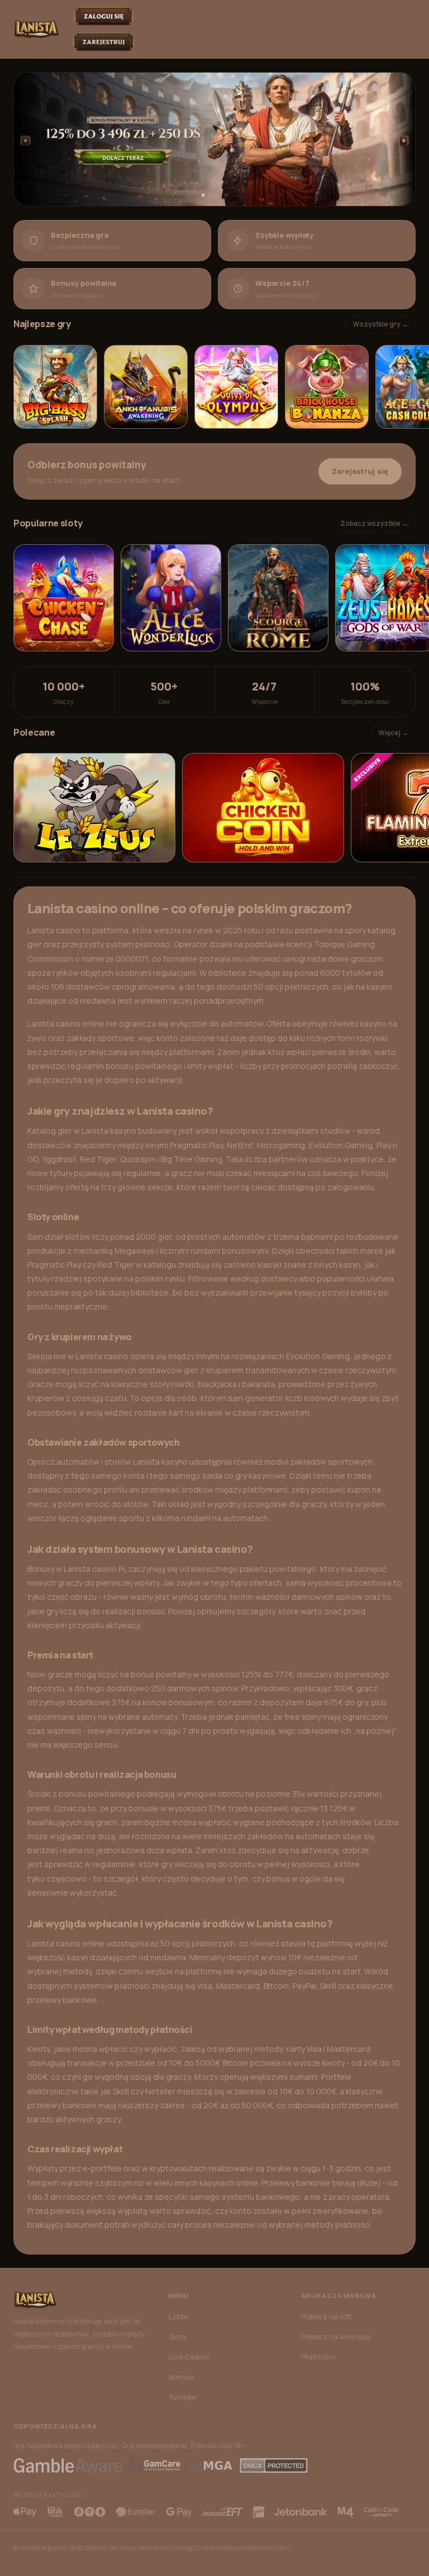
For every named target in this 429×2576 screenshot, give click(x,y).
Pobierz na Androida (336, 2337)
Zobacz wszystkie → (374, 523)
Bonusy (182, 2377)
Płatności (318, 2357)
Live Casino (189, 2357)
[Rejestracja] (104, 42)
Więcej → (393, 733)
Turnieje (182, 2397)
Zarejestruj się (360, 471)
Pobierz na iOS (326, 2316)
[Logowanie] (104, 16)
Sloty (178, 2337)
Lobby (179, 2316)
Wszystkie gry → (381, 324)
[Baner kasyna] (214, 139)
